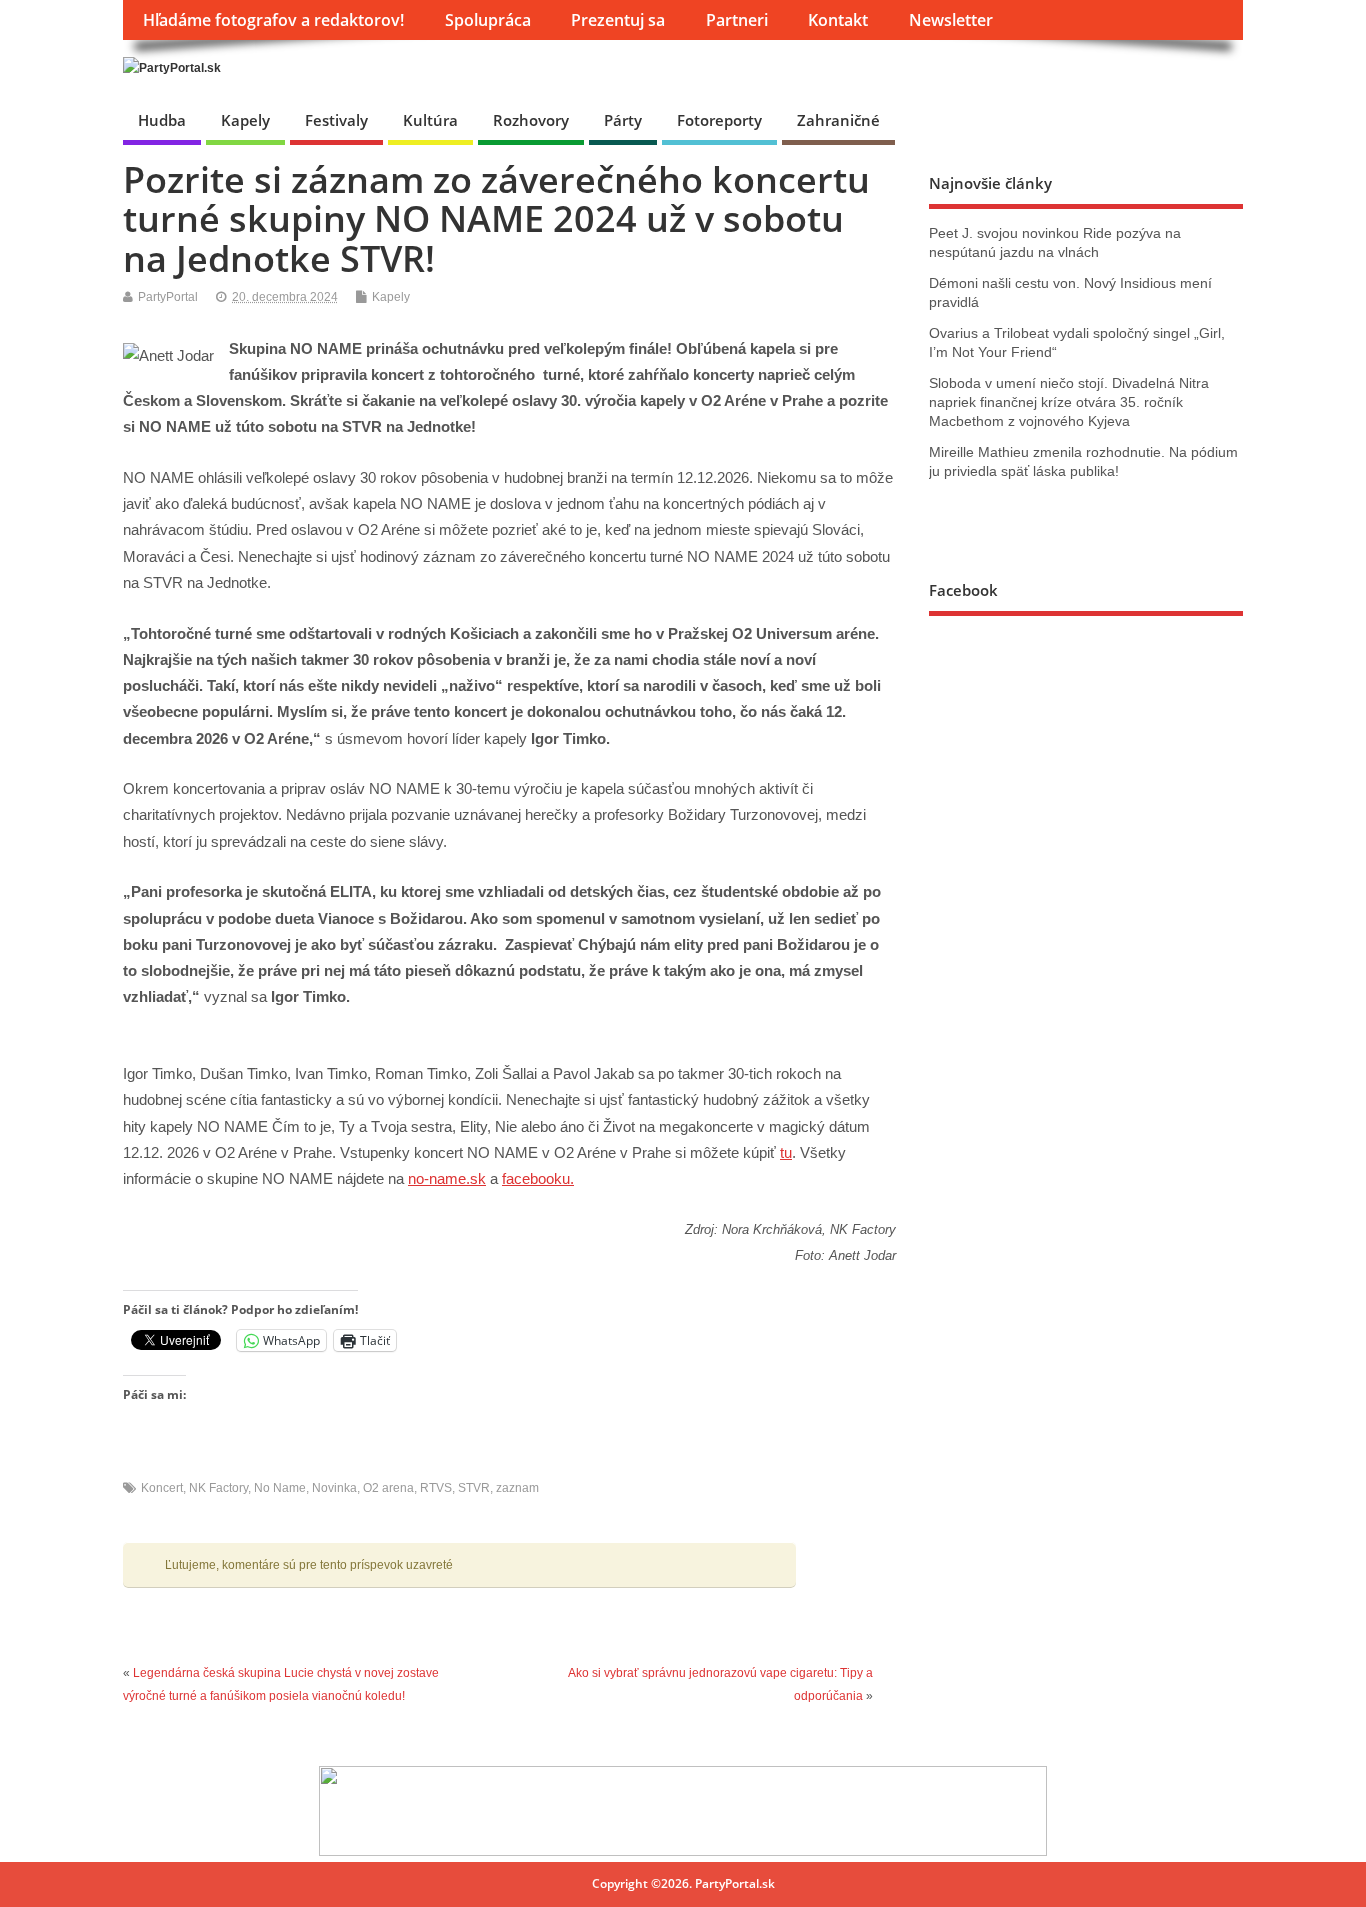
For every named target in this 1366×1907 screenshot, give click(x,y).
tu (786, 1152)
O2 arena (388, 1488)
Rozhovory (531, 120)
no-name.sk (447, 1178)
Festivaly (336, 120)
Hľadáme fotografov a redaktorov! (273, 20)
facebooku (536, 1178)
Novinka (334, 1488)
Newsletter (951, 20)
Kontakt (838, 20)
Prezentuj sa (618, 20)
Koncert (162, 1488)
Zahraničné (838, 120)
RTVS (436, 1488)
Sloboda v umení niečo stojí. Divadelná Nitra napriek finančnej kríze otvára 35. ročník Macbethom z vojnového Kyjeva (1069, 402)
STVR (474, 1488)
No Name (280, 1488)
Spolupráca (488, 20)
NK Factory (218, 1488)
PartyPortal (168, 297)
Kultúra (430, 120)
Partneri (737, 20)
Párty (623, 120)
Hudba (162, 120)
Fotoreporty (719, 120)
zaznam (517, 1488)
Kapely (245, 120)
